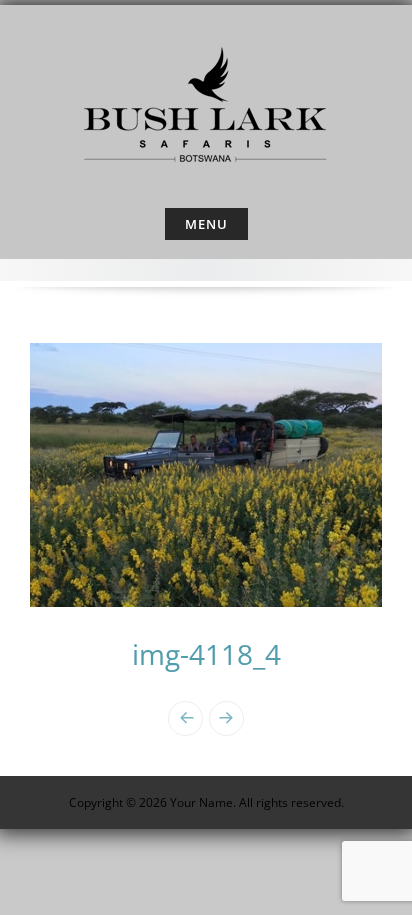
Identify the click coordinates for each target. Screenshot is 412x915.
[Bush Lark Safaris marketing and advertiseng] (206, 102)
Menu (206, 224)
